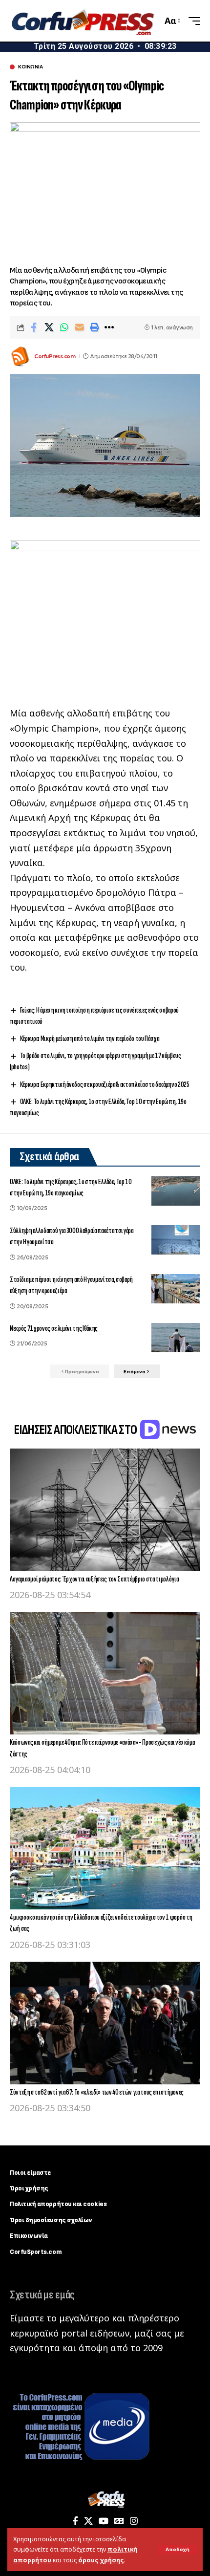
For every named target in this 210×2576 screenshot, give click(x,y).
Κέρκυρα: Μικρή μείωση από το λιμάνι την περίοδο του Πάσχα (90, 1039)
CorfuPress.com (55, 356)
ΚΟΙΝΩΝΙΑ (30, 67)
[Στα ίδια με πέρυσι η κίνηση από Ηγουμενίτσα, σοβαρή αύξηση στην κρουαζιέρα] (176, 1289)
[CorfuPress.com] (82, 21)
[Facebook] (75, 2521)
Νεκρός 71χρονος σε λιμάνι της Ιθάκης (54, 1329)
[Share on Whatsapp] (64, 327)
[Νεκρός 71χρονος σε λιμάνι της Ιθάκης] (176, 1338)
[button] (178, 2550)
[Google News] (119, 2521)
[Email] (79, 327)
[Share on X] (49, 327)
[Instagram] (134, 2521)
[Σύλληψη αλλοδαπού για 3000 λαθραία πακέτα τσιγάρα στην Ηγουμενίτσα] (176, 1240)
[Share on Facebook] (34, 327)
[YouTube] (104, 2521)
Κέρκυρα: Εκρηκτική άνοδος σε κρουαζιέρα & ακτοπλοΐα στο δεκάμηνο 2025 (105, 1085)
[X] (88, 2521)
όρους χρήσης (101, 2560)
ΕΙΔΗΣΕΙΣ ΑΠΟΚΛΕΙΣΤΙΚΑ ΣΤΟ (76, 1430)
